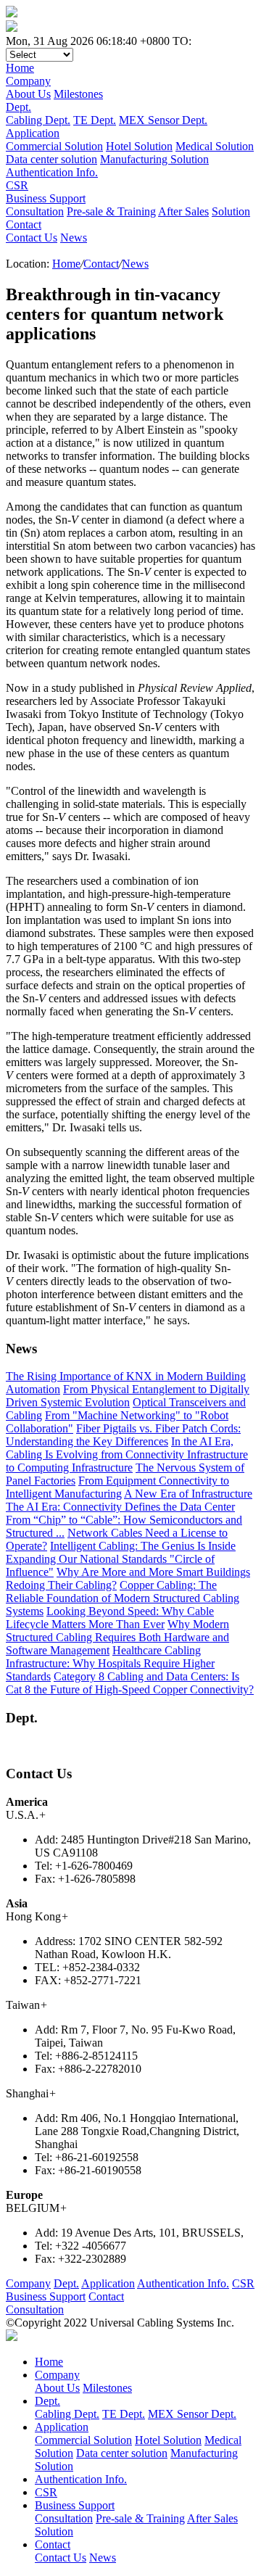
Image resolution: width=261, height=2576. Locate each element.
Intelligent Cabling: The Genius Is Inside (143, 1546)
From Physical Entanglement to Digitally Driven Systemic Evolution (128, 1396)
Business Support (46, 2296)
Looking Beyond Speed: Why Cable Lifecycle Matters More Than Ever (110, 1618)
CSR (243, 2283)
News (74, 238)
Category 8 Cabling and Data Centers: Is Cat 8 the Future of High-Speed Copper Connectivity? (130, 1683)
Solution (231, 211)
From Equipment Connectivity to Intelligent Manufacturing (117, 1487)
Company (28, 2283)
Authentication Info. (183, 2283)
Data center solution (51, 159)
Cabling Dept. (38, 120)
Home (66, 264)
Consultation (35, 211)
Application (108, 2283)
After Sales (183, 211)
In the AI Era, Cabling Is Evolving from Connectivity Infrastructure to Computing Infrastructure (127, 1454)
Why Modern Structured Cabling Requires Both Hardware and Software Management (117, 1637)
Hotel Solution (139, 146)
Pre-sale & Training (111, 211)
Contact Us (32, 238)
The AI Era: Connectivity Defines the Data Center (120, 1507)
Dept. (66, 2283)
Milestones (78, 94)
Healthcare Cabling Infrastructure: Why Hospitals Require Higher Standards (110, 1663)
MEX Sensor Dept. (163, 120)
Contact (101, 264)
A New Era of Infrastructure (188, 1494)
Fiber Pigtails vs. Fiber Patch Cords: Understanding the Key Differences (123, 1435)
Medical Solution (215, 146)
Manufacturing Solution (154, 159)
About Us (28, 94)
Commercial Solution (54, 146)
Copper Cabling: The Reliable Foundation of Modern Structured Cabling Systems (123, 1598)
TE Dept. (95, 120)
